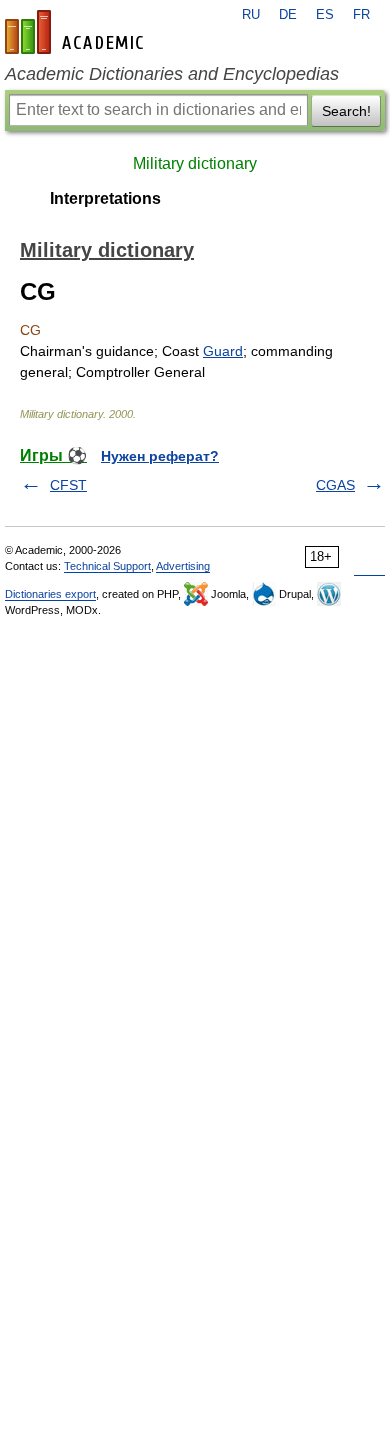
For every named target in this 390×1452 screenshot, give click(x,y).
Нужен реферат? (160, 456)
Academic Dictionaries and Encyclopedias (172, 74)
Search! (346, 111)
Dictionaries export (50, 594)
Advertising (183, 566)
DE (288, 15)
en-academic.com (77, 32)
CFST (68, 485)
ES (325, 15)
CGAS (335, 485)
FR (361, 15)
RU (251, 15)
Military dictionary (195, 163)
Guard (223, 351)
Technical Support (107, 566)
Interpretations (105, 198)
